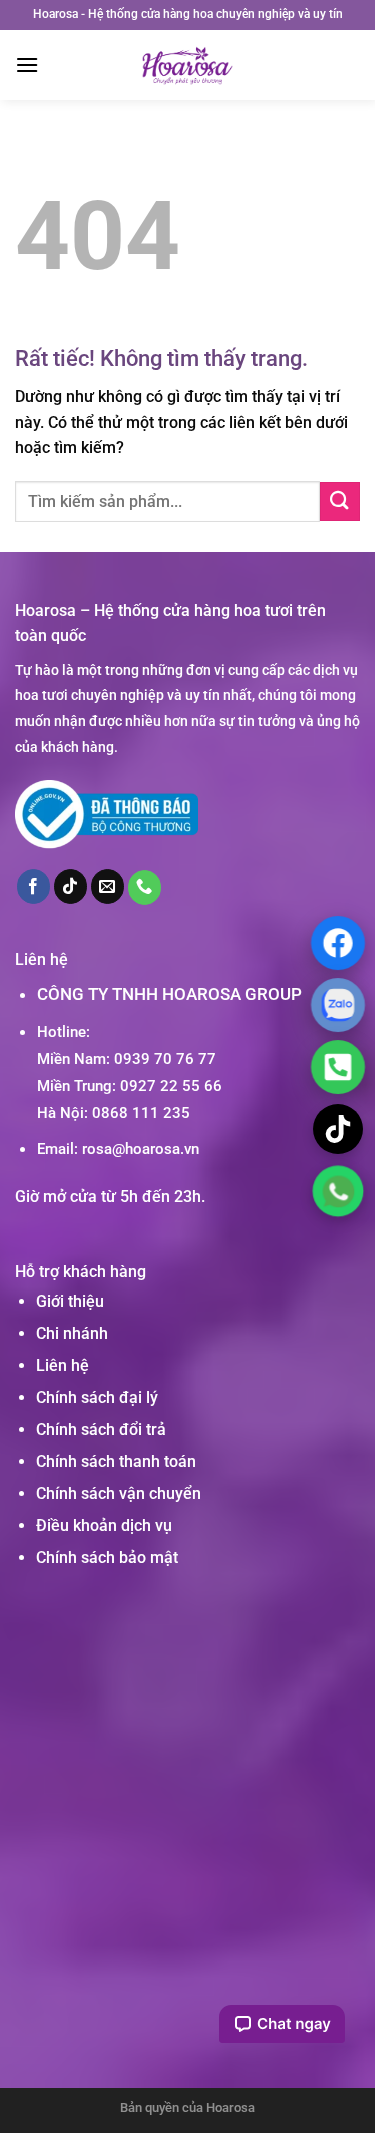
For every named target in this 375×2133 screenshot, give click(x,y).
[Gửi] (340, 501)
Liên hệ (62, 1365)
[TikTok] (337, 1128)
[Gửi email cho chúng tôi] (108, 886)
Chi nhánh (72, 1333)
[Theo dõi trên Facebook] (34, 886)
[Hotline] (337, 1066)
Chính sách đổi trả (101, 1429)
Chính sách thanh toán (116, 1461)
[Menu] (27, 64)
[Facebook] (338, 942)
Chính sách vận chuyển (118, 1493)
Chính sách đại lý (97, 1397)
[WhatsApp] (338, 1190)
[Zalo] (338, 1004)
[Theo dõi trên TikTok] (71, 886)
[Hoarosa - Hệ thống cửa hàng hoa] (187, 65)
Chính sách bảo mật (107, 1557)
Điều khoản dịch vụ (104, 1525)
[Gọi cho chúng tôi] (145, 887)
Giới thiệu (70, 1301)
